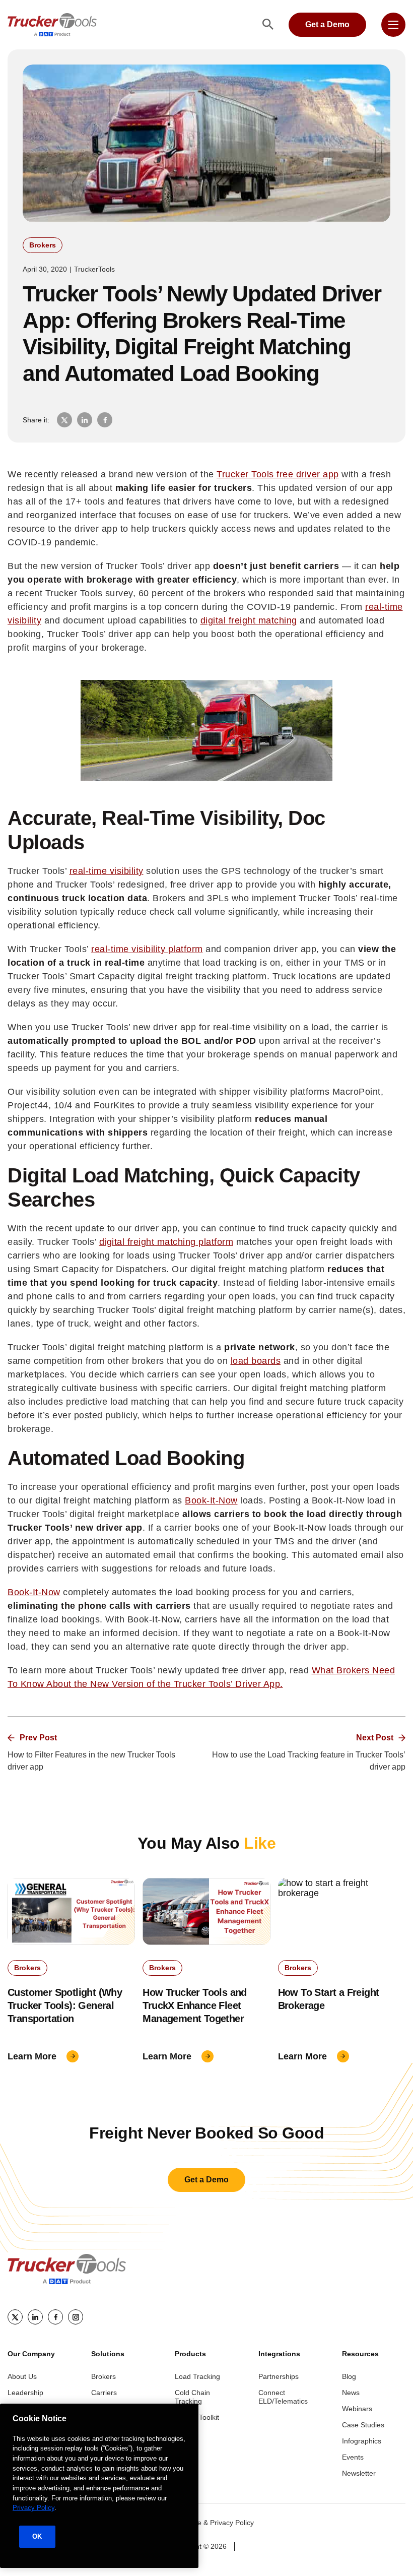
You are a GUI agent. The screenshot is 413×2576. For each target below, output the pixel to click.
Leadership (25, 2393)
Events (353, 2457)
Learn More (32, 2056)
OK (37, 2536)
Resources (360, 2354)
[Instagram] (76, 2317)
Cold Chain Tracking (192, 2397)
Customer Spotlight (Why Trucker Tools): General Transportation (65, 2005)
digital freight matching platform (166, 1242)
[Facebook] (55, 2317)
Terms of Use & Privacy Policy (206, 2523)
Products (190, 2354)
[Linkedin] (35, 2317)
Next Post (375, 1738)
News (351, 2393)
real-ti (82, 871)
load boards (256, 1361)
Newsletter (359, 2473)
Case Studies (363, 2425)
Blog (349, 2376)
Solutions (108, 2354)
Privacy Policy (33, 2508)
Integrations (279, 2354)
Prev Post (38, 1738)
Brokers (43, 245)
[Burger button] (393, 25)
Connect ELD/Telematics (283, 2397)
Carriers (104, 2393)
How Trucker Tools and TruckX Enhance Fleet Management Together (194, 2005)
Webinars (357, 2409)
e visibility (123, 871)
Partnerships (279, 2376)
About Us (22, 2376)
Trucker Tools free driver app (278, 474)
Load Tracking (197, 2376)
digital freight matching (249, 620)
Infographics (362, 2441)
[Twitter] (15, 2317)
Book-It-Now (211, 1500)
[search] (268, 25)
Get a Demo (327, 24)
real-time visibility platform (147, 949)
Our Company (31, 2354)
